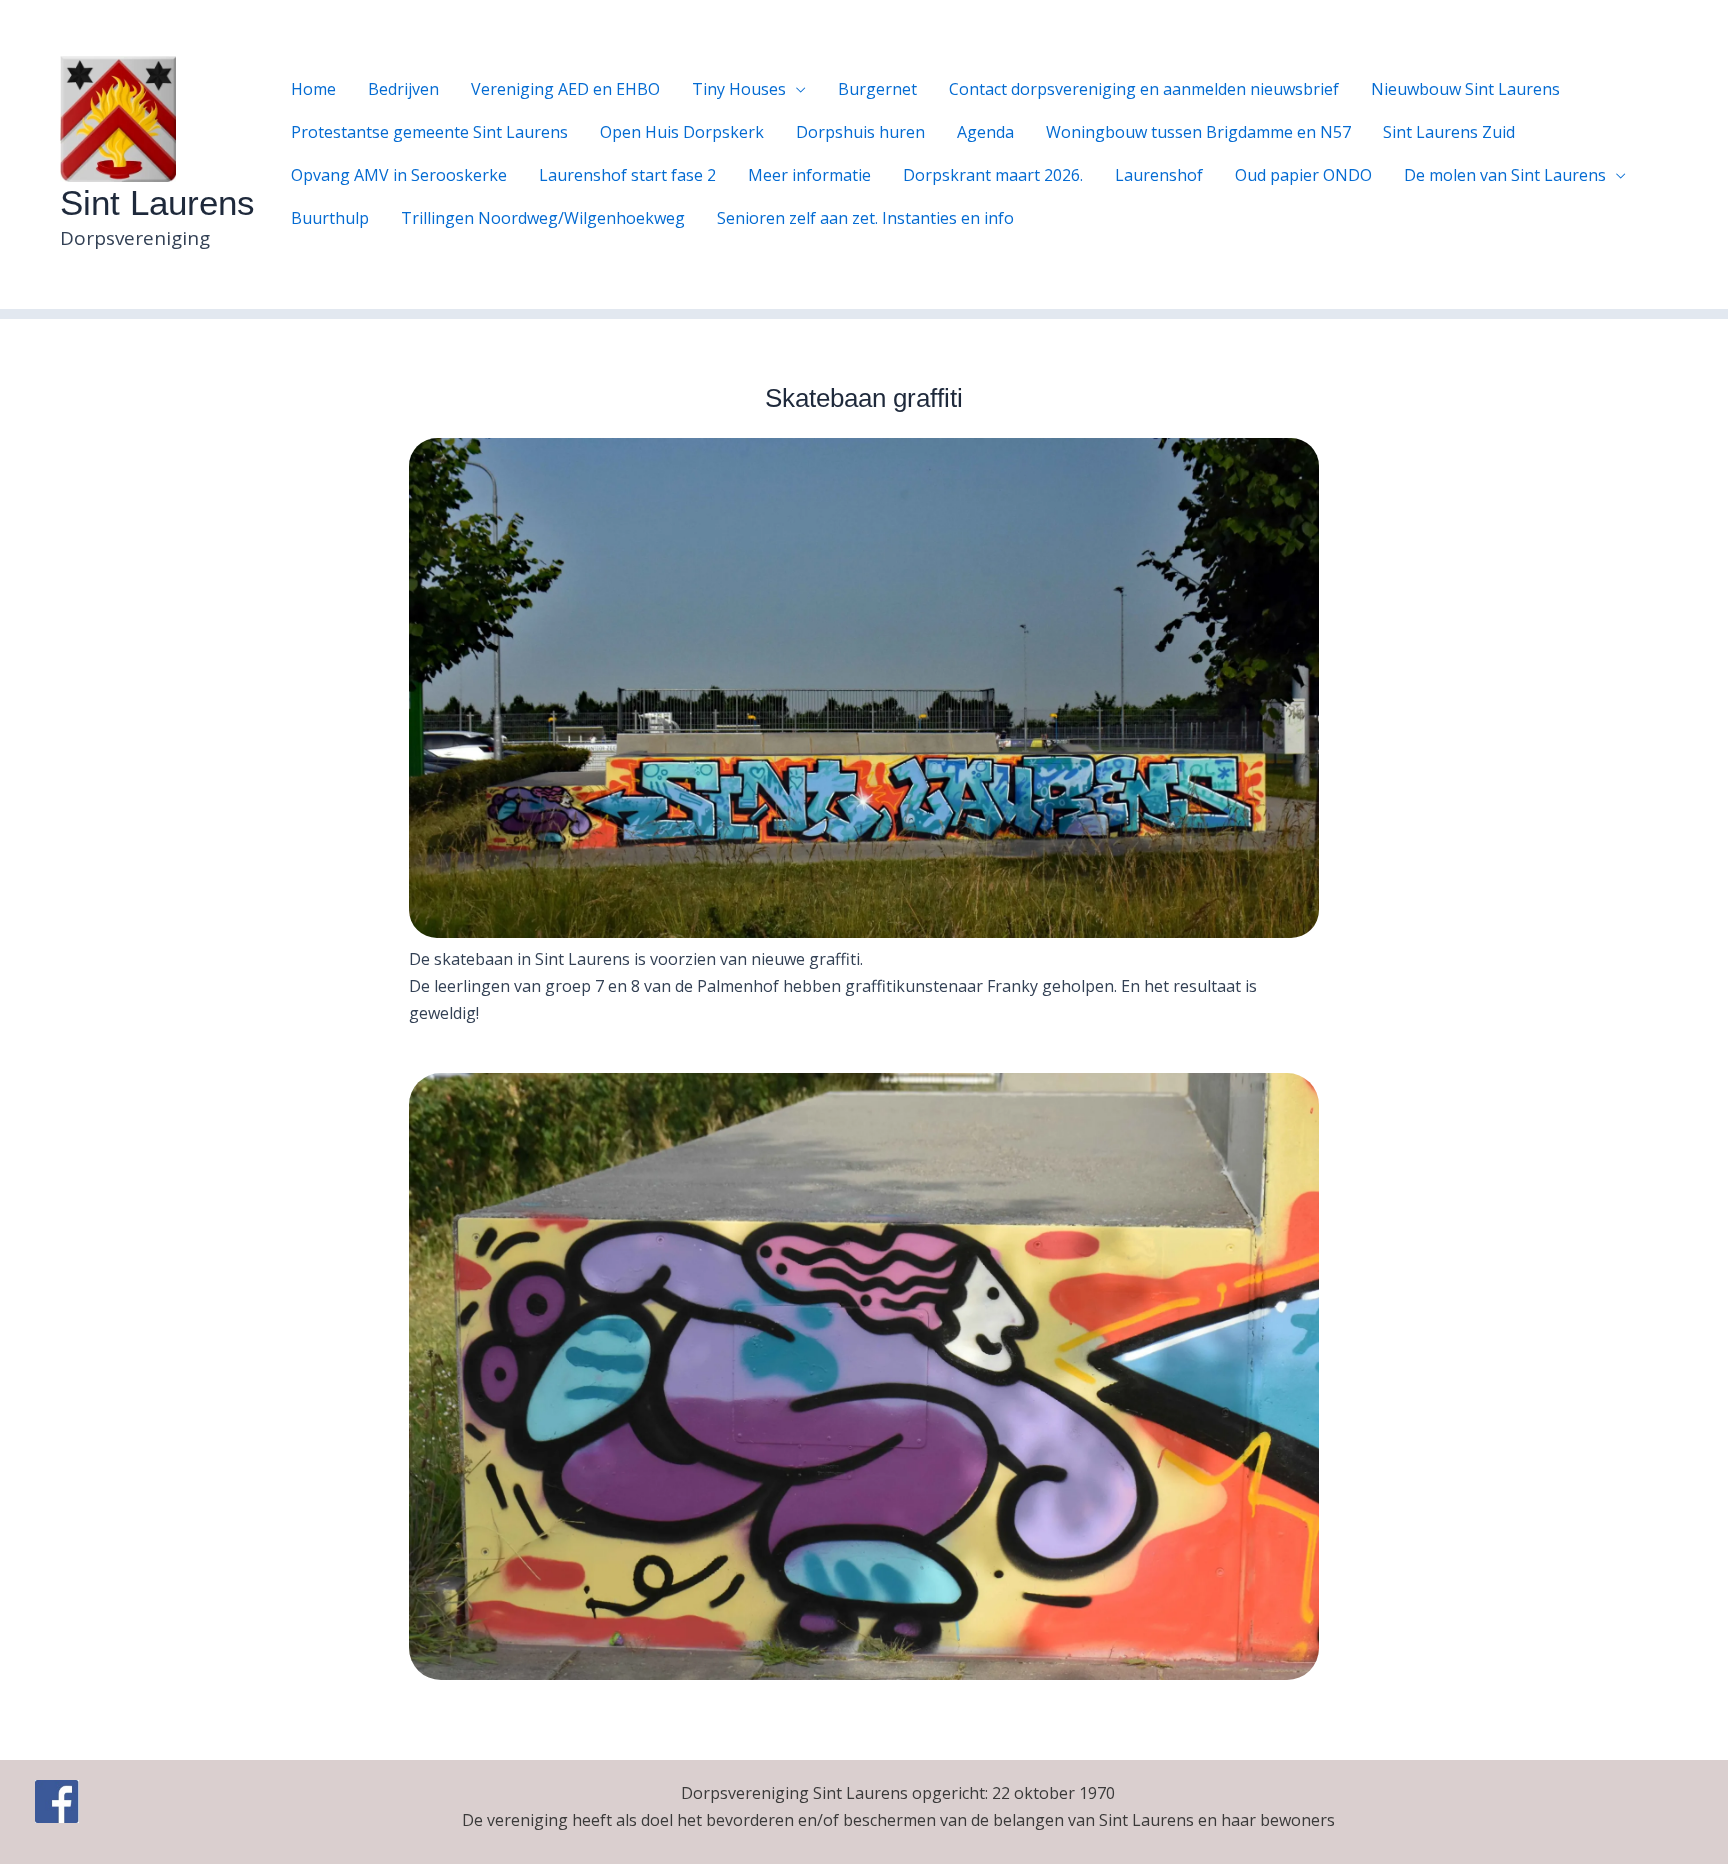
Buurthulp (330, 218)
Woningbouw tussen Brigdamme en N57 (1198, 132)
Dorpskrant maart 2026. (993, 175)
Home (313, 89)
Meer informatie (809, 175)
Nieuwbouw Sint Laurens (1465, 89)
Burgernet (877, 89)
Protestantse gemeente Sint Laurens (429, 132)
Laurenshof (1159, 175)
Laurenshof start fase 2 (627, 175)
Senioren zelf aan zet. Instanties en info (865, 218)
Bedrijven (403, 89)
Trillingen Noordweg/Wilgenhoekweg (543, 218)
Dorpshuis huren (860, 132)
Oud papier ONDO (1303, 175)
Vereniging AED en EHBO (565, 89)
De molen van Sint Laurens (1505, 175)
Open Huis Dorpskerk (682, 132)
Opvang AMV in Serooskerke (399, 175)
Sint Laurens (157, 202)
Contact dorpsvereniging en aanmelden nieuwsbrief (1144, 89)
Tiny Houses (739, 89)
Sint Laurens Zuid (1449, 132)
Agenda (985, 132)
